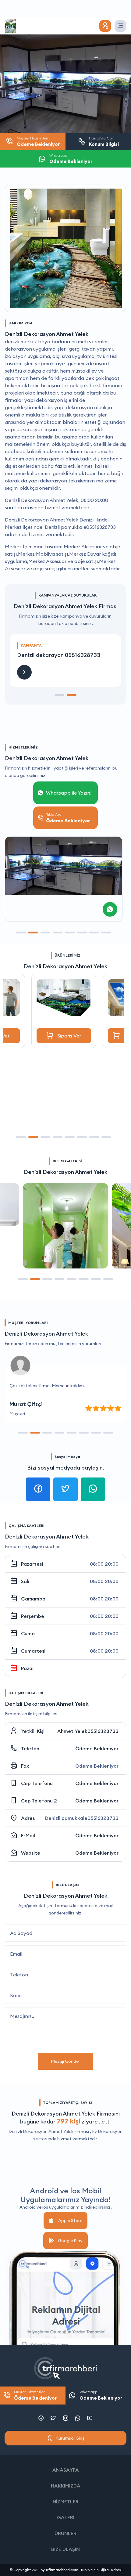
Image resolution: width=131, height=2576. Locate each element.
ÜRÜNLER (65, 2533)
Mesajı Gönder (65, 2061)
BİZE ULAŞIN (65, 2549)
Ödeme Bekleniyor (97, 1748)
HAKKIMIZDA (66, 2486)
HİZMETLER (66, 2502)
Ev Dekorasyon (107, 2131)
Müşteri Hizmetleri (35, 2395)
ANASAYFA (66, 2470)
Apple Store (70, 2221)
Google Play (70, 2241)
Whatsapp (101, 2395)
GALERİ (66, 2517)
